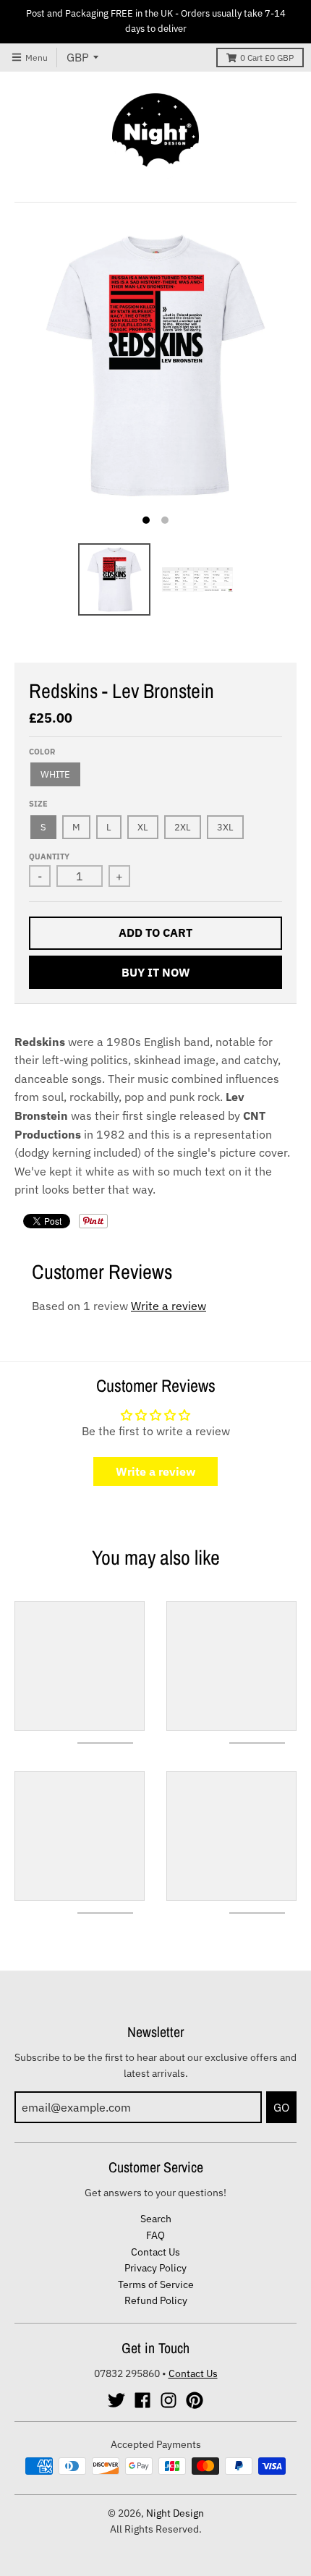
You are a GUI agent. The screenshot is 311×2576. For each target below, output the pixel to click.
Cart (267, 58)
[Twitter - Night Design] (116, 2400)
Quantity (49, 856)
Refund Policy (156, 2300)
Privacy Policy (155, 2268)
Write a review (169, 1306)
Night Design (175, 2513)
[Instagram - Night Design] (169, 2400)
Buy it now (156, 972)
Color (42, 752)
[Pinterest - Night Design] (195, 2400)
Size (38, 804)
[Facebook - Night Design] (142, 2400)
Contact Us (155, 2252)
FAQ (155, 2235)
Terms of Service (156, 2284)
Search (156, 2219)
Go (281, 2107)
